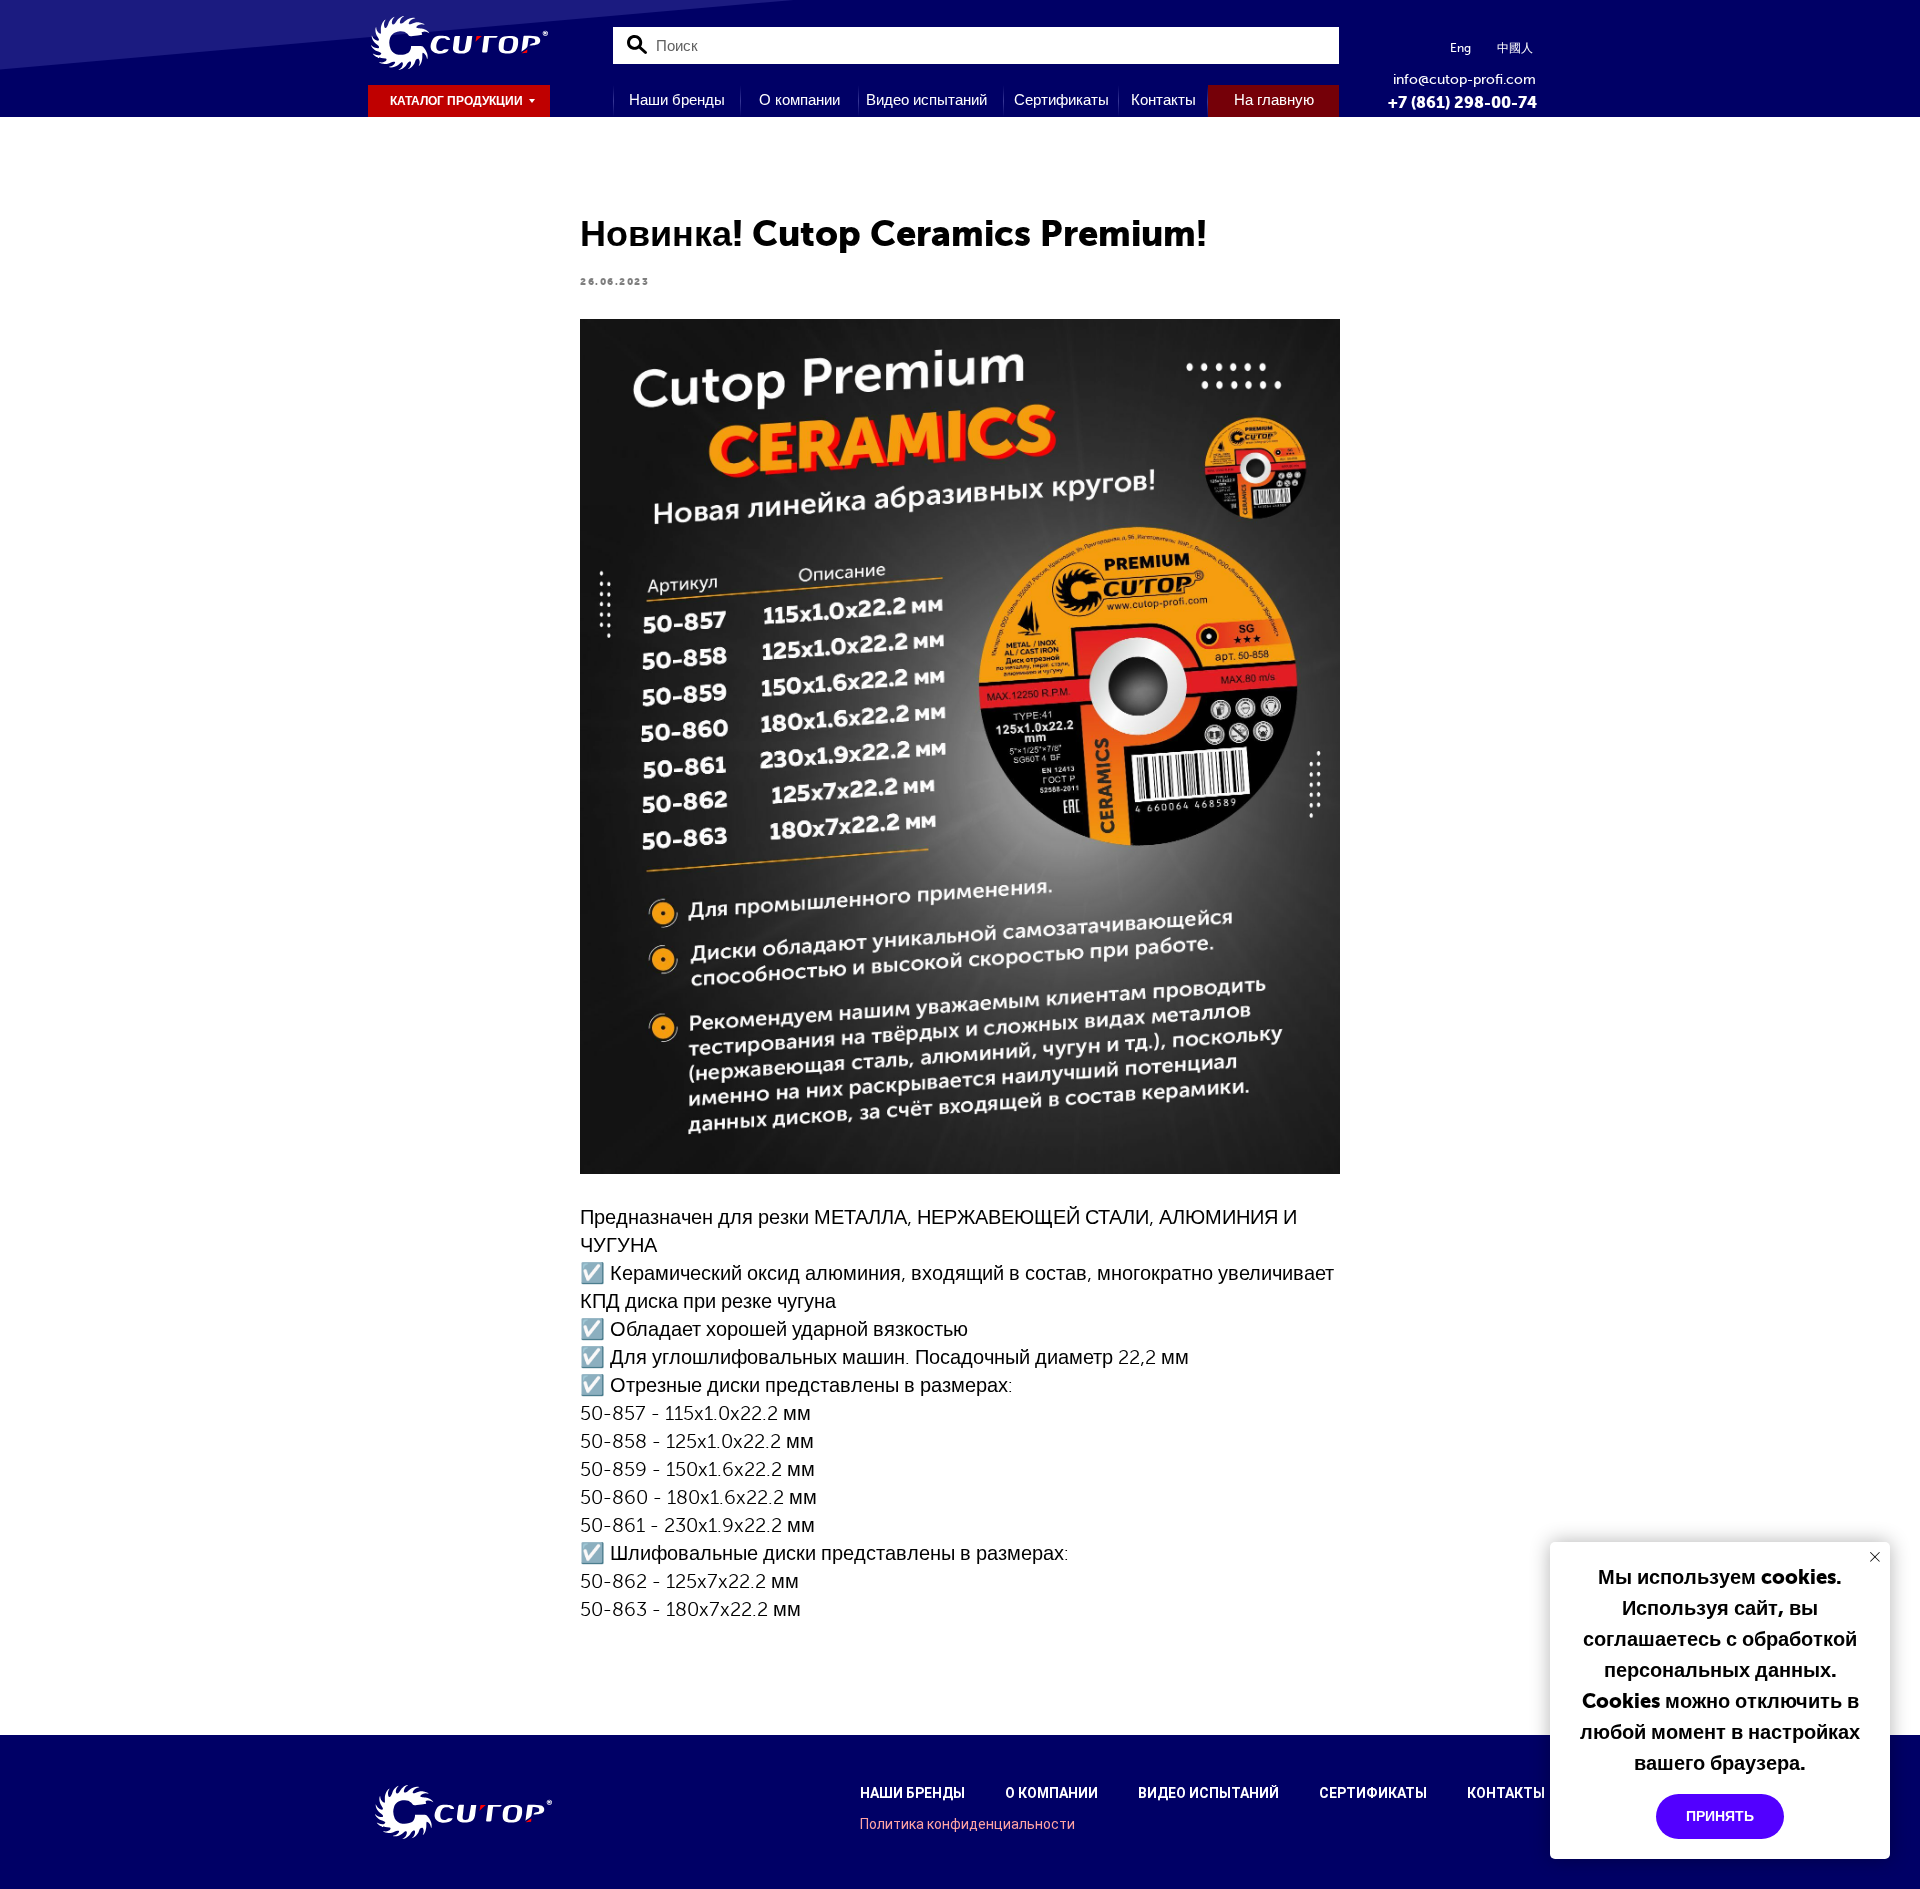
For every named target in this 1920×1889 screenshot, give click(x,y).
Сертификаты (1373, 1793)
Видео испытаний (1208, 1793)
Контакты (1506, 1793)
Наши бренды (912, 1793)
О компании (1051, 1793)
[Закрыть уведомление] (1875, 1557)
